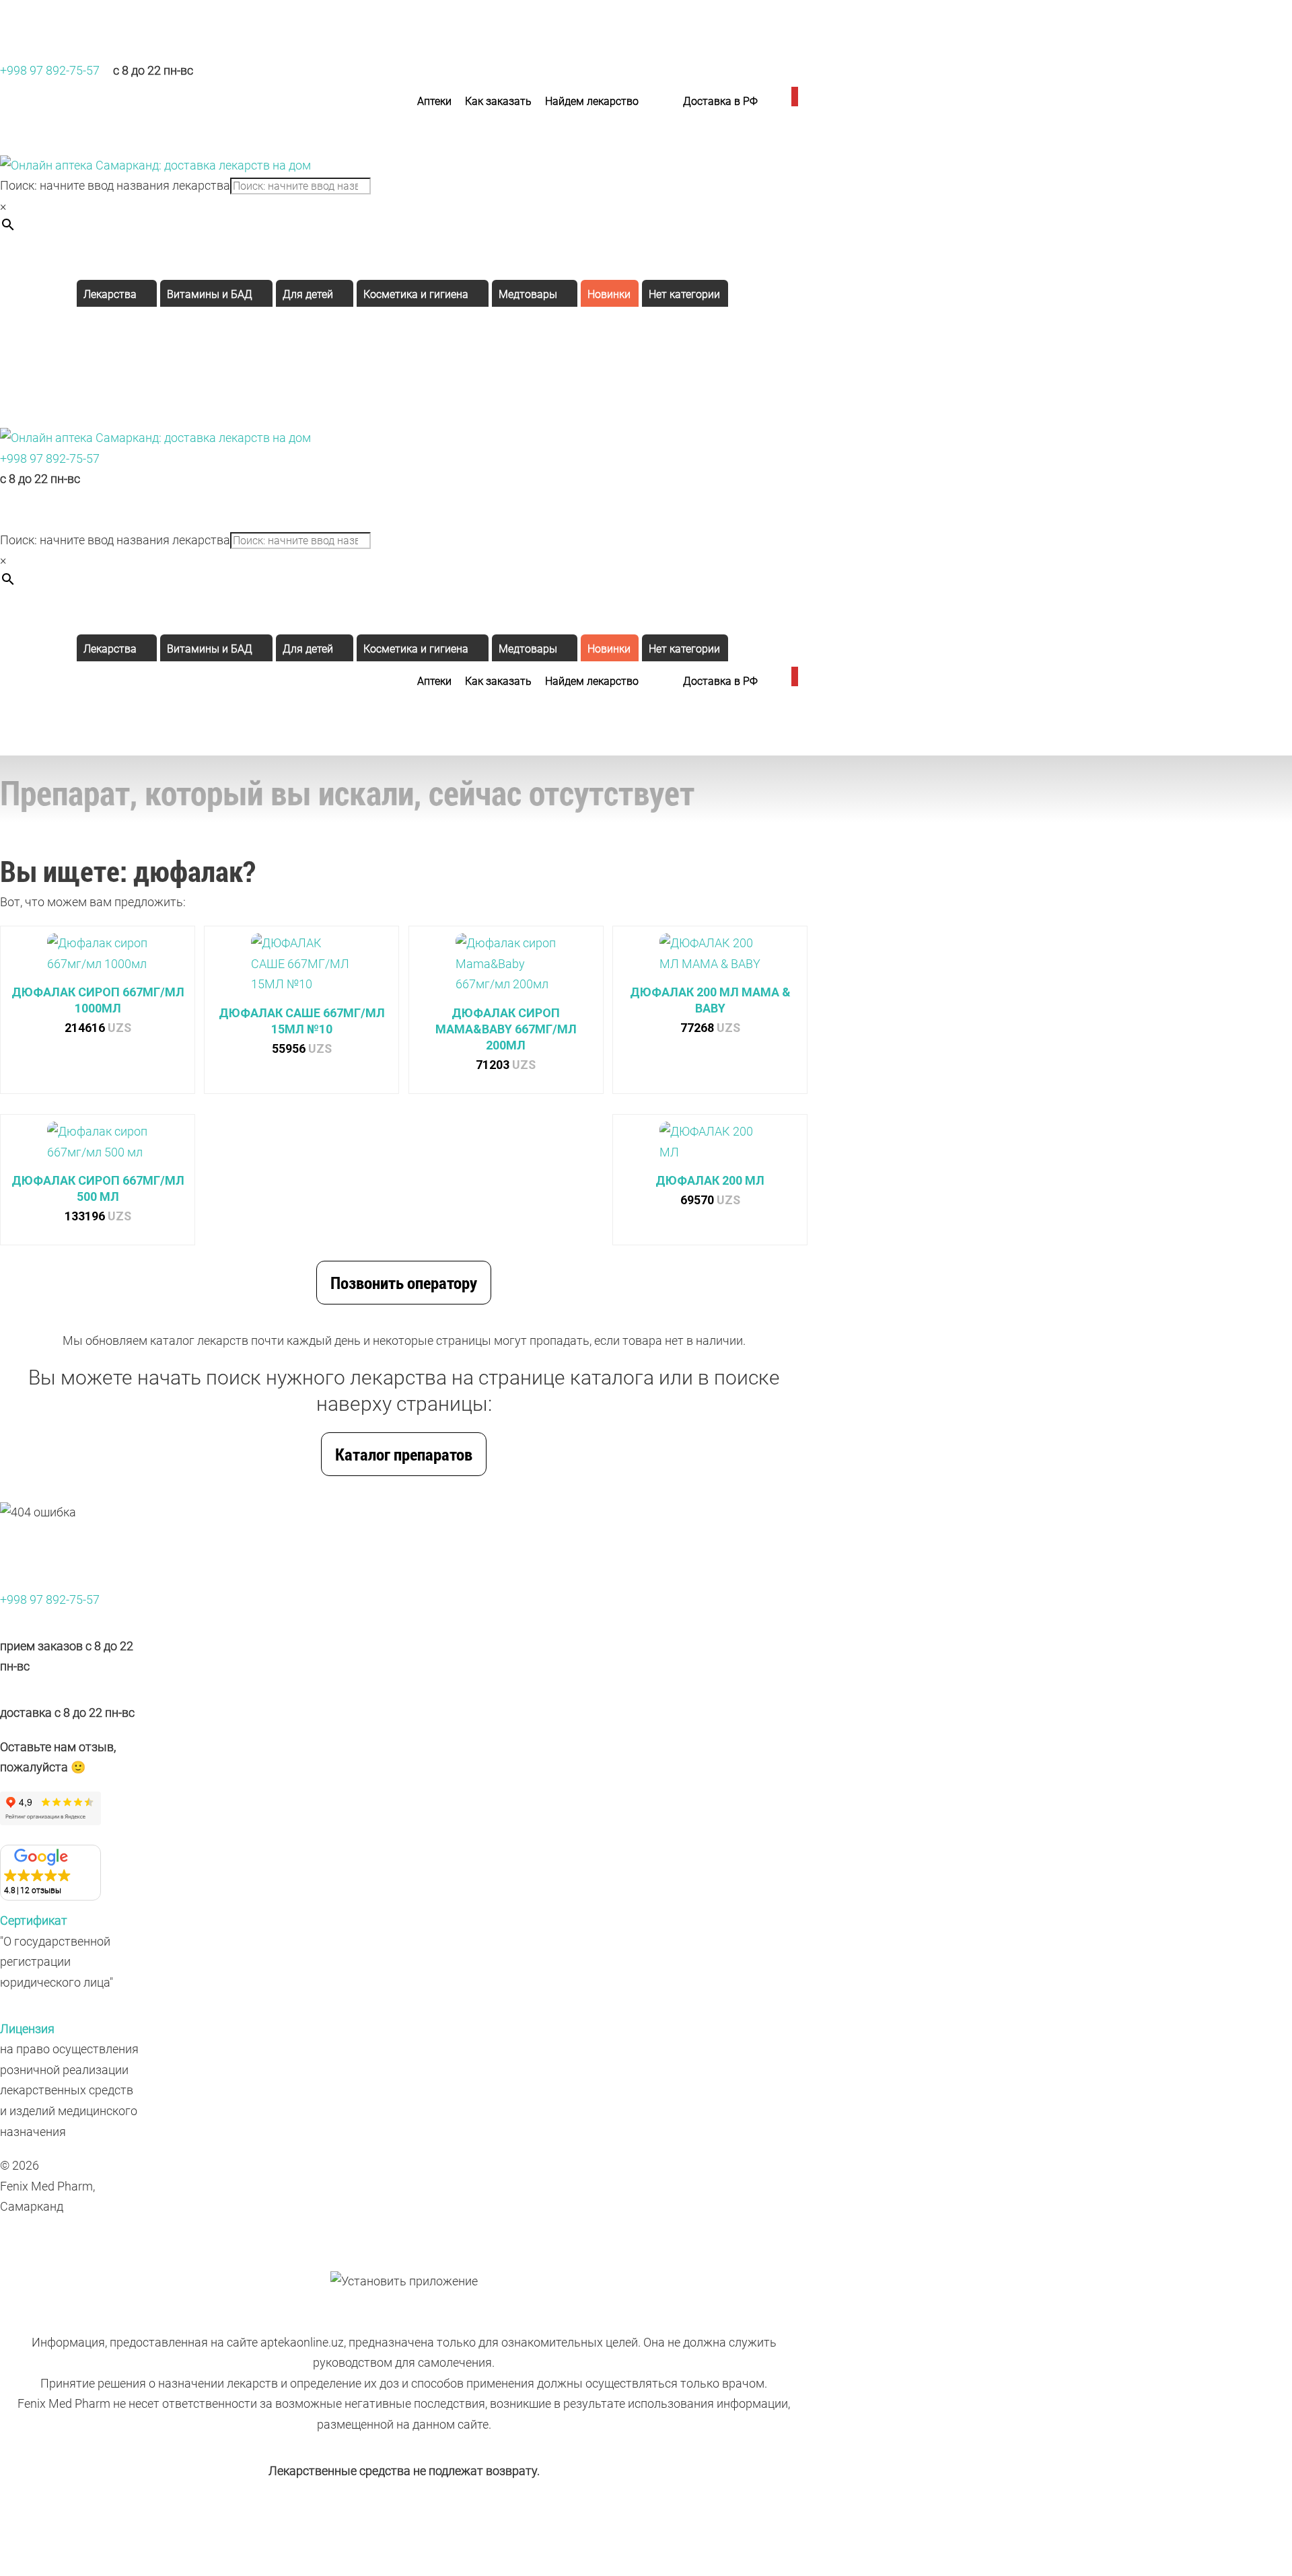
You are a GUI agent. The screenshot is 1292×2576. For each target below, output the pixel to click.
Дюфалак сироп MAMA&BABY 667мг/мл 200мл (506, 1029)
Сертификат (34, 1920)
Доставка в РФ (720, 101)
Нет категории (684, 294)
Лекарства (110, 294)
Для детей (308, 294)
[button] (50, 1873)
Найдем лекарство (592, 101)
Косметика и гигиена (416, 294)
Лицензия (27, 2029)
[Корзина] (793, 102)
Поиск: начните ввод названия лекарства (115, 185)
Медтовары (528, 294)
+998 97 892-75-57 (50, 70)
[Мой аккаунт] (771, 102)
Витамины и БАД (210, 294)
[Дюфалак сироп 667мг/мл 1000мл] (98, 959)
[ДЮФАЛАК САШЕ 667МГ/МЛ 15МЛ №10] (301, 969)
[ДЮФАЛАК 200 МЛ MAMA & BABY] (710, 959)
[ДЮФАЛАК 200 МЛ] (710, 1147)
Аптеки (434, 101)
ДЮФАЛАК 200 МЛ (710, 1180)
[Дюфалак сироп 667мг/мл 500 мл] (98, 1147)
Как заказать (498, 101)
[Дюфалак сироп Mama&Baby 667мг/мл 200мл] (506, 969)
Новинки (609, 294)
